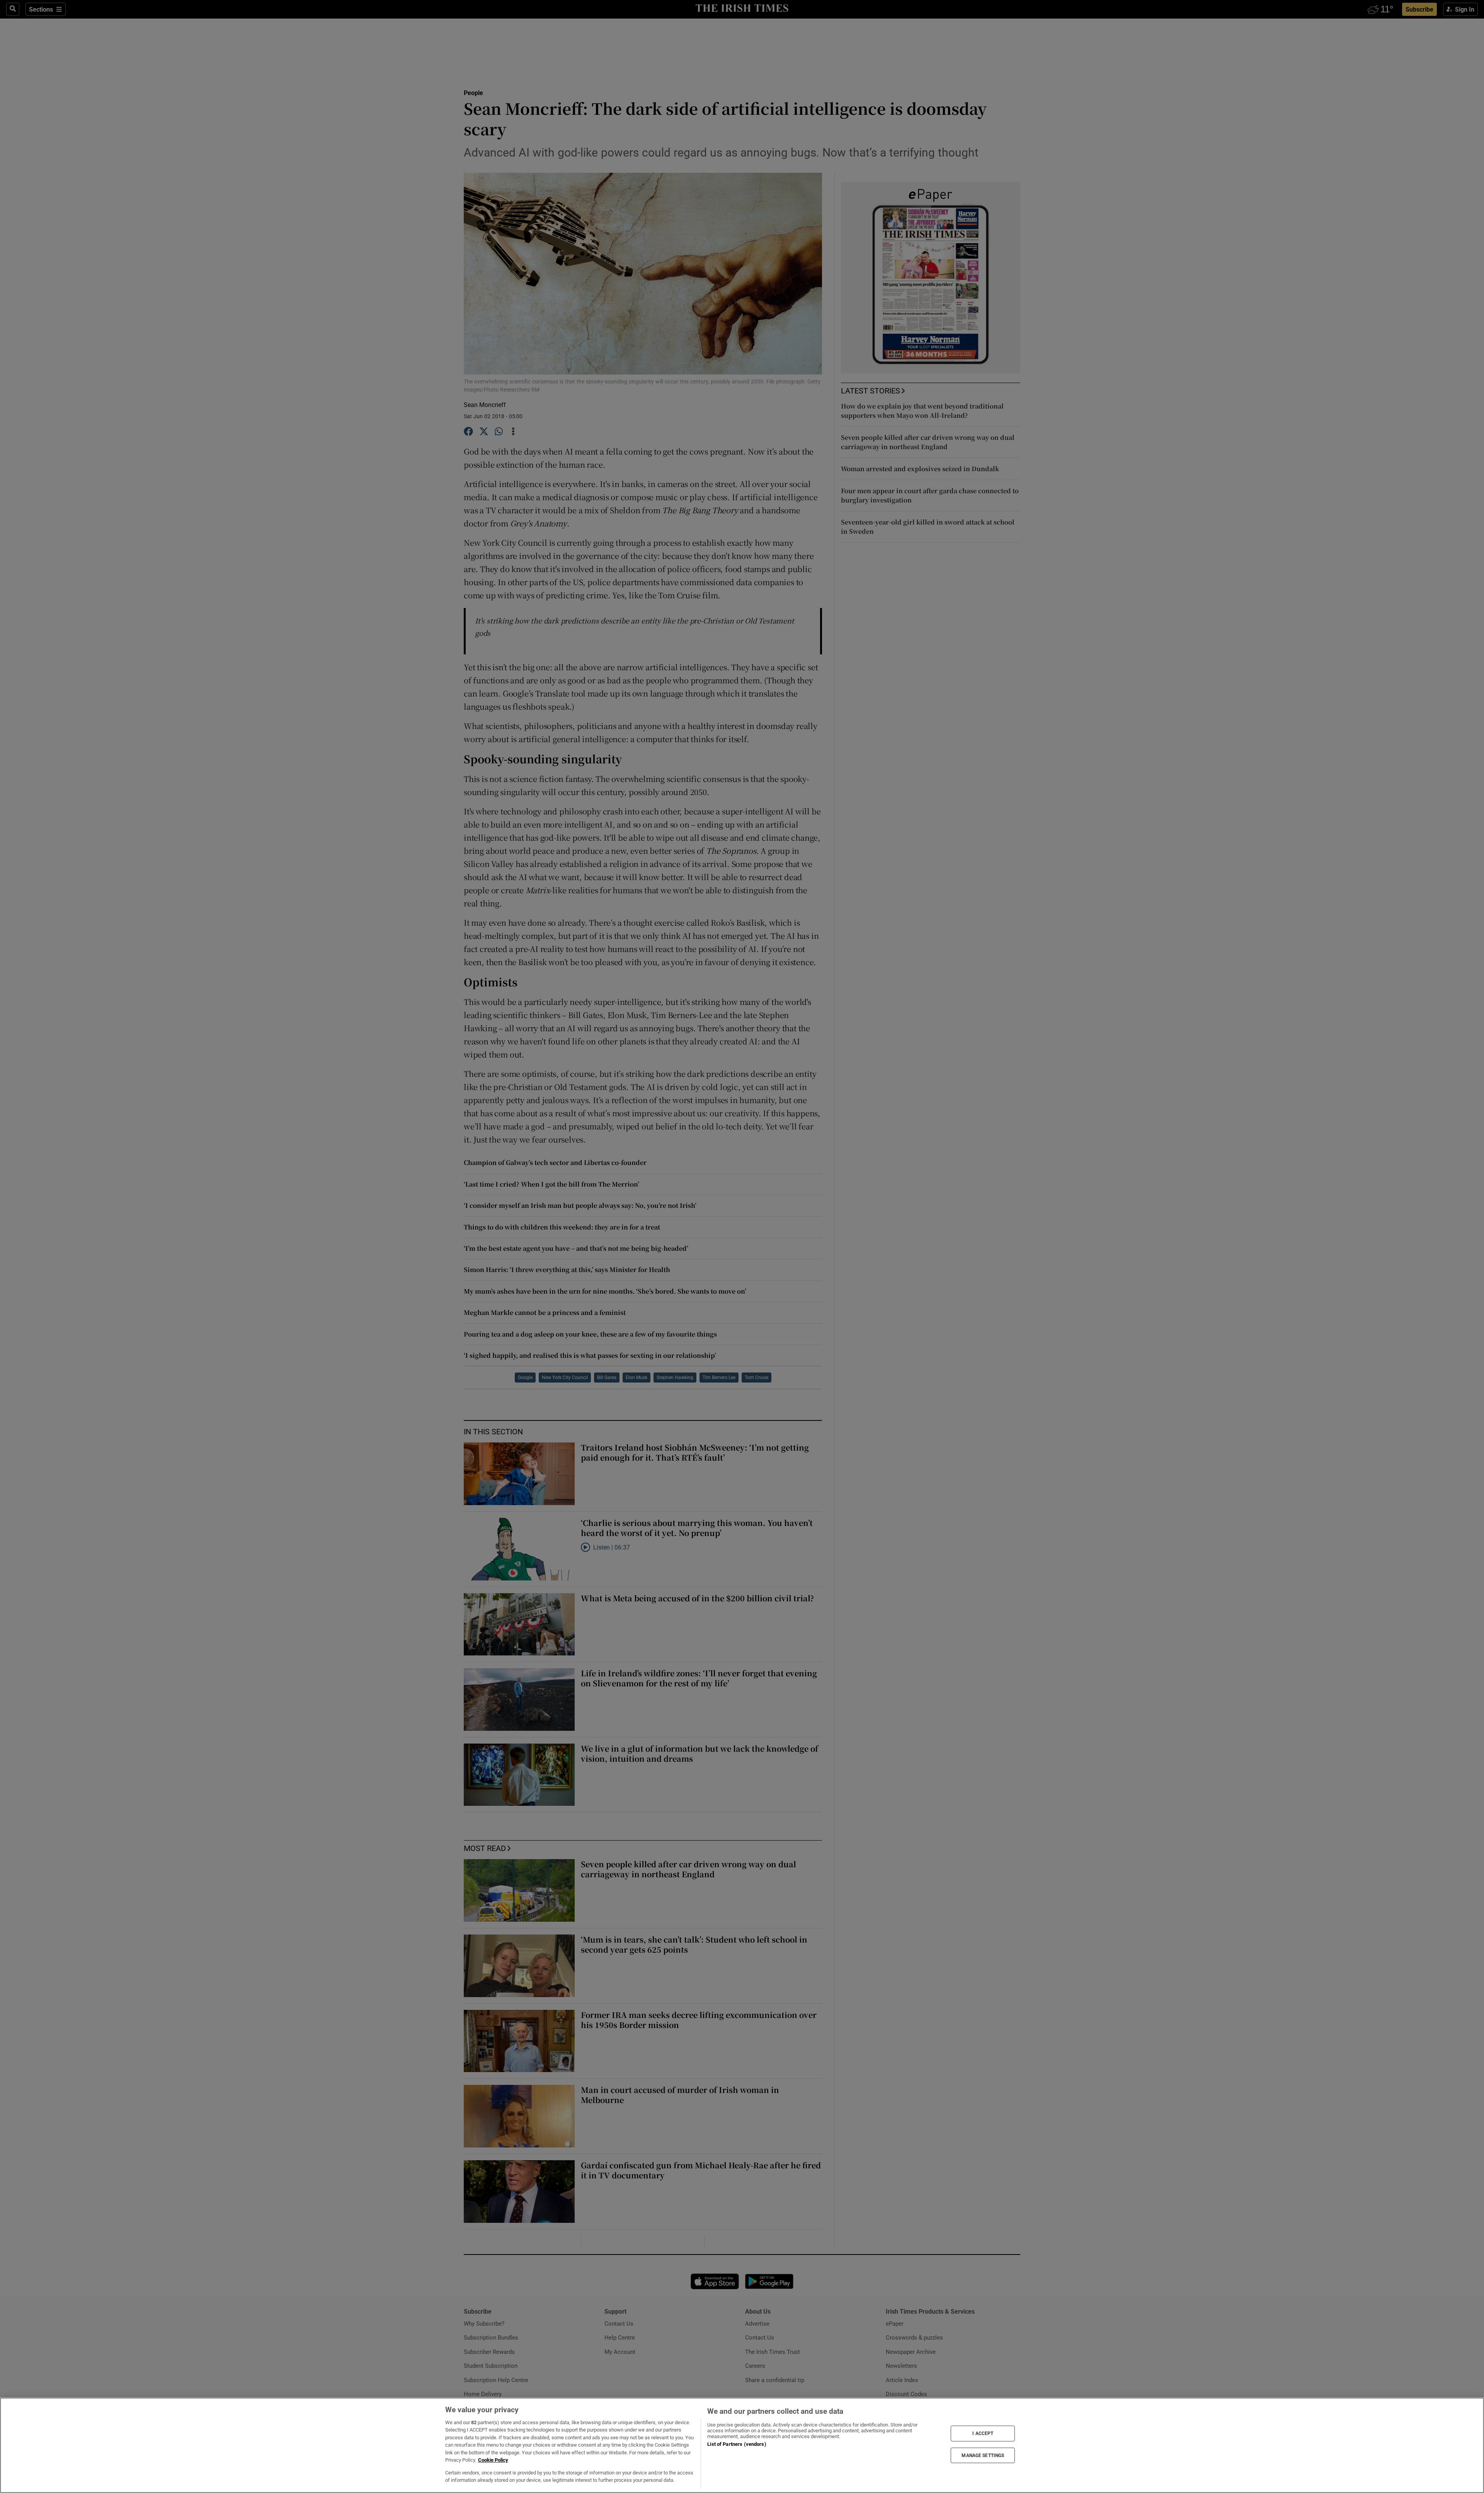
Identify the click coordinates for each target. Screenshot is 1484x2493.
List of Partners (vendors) (737, 2444)
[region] (742, 2445)
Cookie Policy (493, 2460)
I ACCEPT (983, 2433)
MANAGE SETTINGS (983, 2455)
